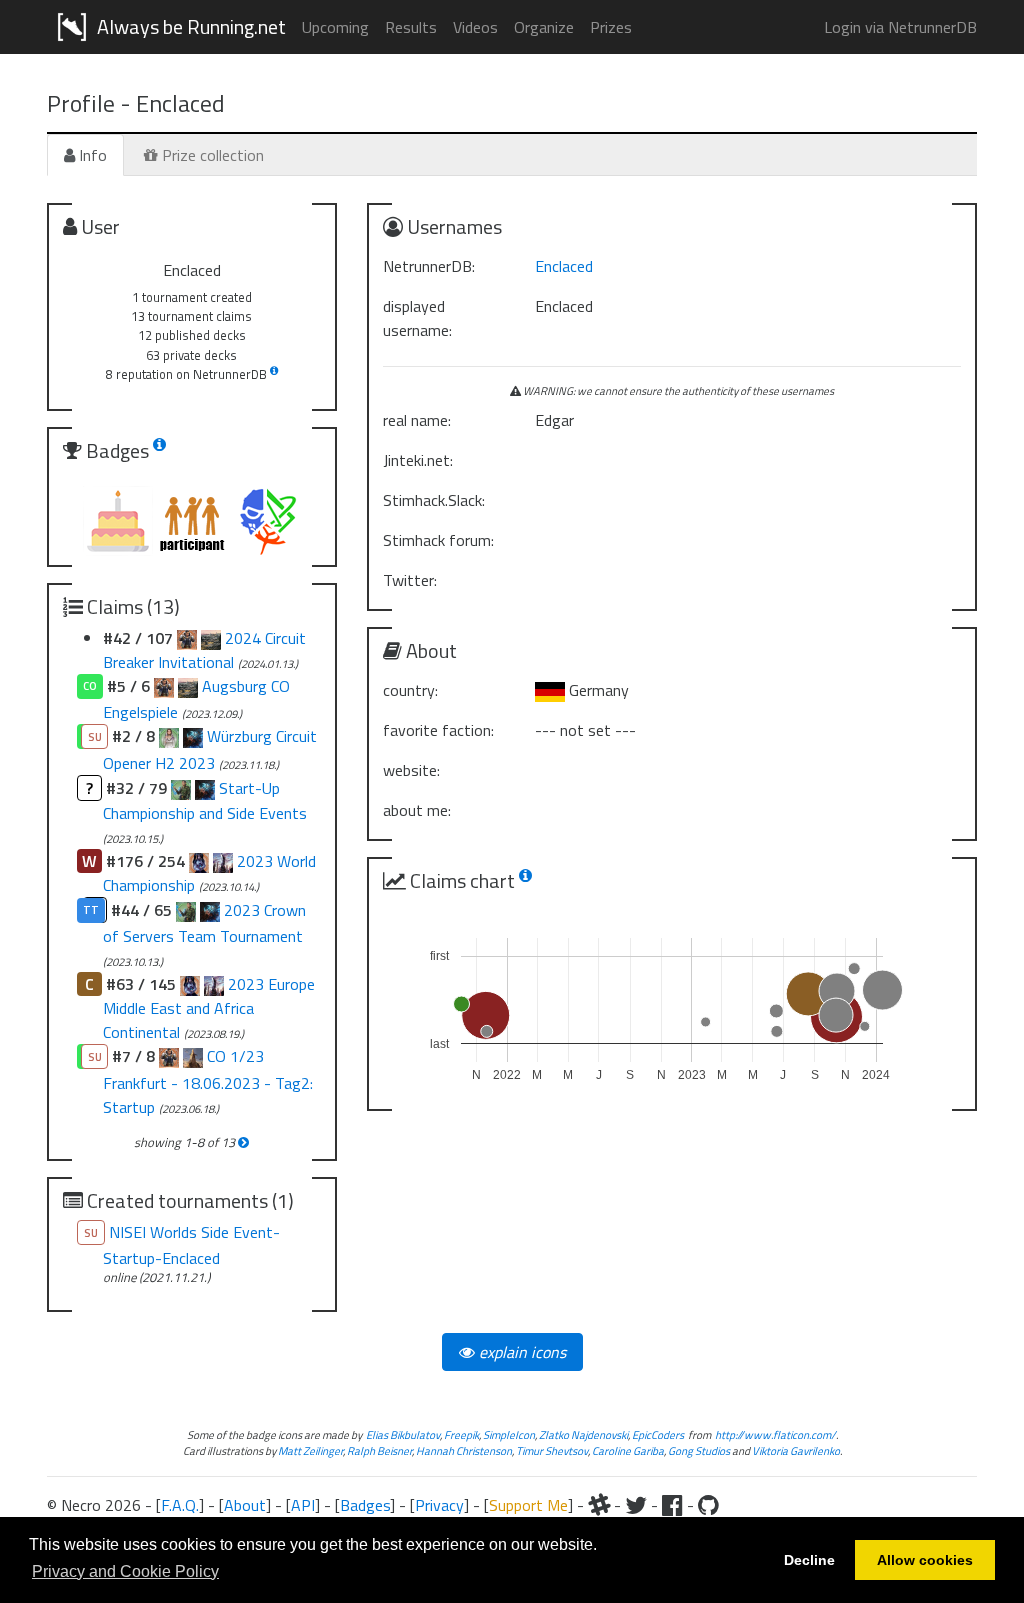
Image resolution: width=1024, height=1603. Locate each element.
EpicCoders (658, 1434)
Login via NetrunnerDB (900, 27)
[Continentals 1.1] (190, 984)
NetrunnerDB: (429, 266)
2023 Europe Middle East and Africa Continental (209, 1008)
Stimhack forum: (438, 540)
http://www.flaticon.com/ (775, 1434)
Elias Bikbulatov (403, 1434)
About (245, 1505)
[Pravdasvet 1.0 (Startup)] (193, 1056)
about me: (417, 810)
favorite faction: (438, 730)
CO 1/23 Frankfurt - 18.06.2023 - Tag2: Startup (208, 1081)
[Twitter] (636, 1505)
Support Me (528, 1505)
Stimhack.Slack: (434, 500)
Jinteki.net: (418, 460)
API (303, 1505)
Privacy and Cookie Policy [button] (125, 1571)
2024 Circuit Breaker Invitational (204, 650)
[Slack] (599, 1505)
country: (410, 690)
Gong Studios (699, 1450)
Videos (475, 27)
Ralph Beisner (379, 1450)
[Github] (708, 1505)
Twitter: (410, 580)
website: (411, 770)
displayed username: (417, 318)
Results (411, 27)
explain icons (520, 1352)
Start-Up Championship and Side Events (205, 800)
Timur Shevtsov (552, 1450)
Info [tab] (91, 155)
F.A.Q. (180, 1505)
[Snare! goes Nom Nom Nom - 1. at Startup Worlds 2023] (193, 736)
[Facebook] (672, 1505)
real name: (417, 420)
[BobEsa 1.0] (169, 1056)
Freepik (461, 1434)
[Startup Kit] (169, 736)
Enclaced (564, 266)
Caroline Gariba (628, 1450)
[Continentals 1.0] (214, 984)
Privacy (439, 1505)
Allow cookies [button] (925, 1560)
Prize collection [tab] (211, 155)
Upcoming (335, 27)
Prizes (611, 27)
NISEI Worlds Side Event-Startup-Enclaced (191, 1245)
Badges (365, 1505)
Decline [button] (809, 1560)
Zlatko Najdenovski (583, 1434)
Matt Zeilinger (310, 1450)
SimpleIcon (509, 1434)
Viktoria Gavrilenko (796, 1450)
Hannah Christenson (464, 1450)
